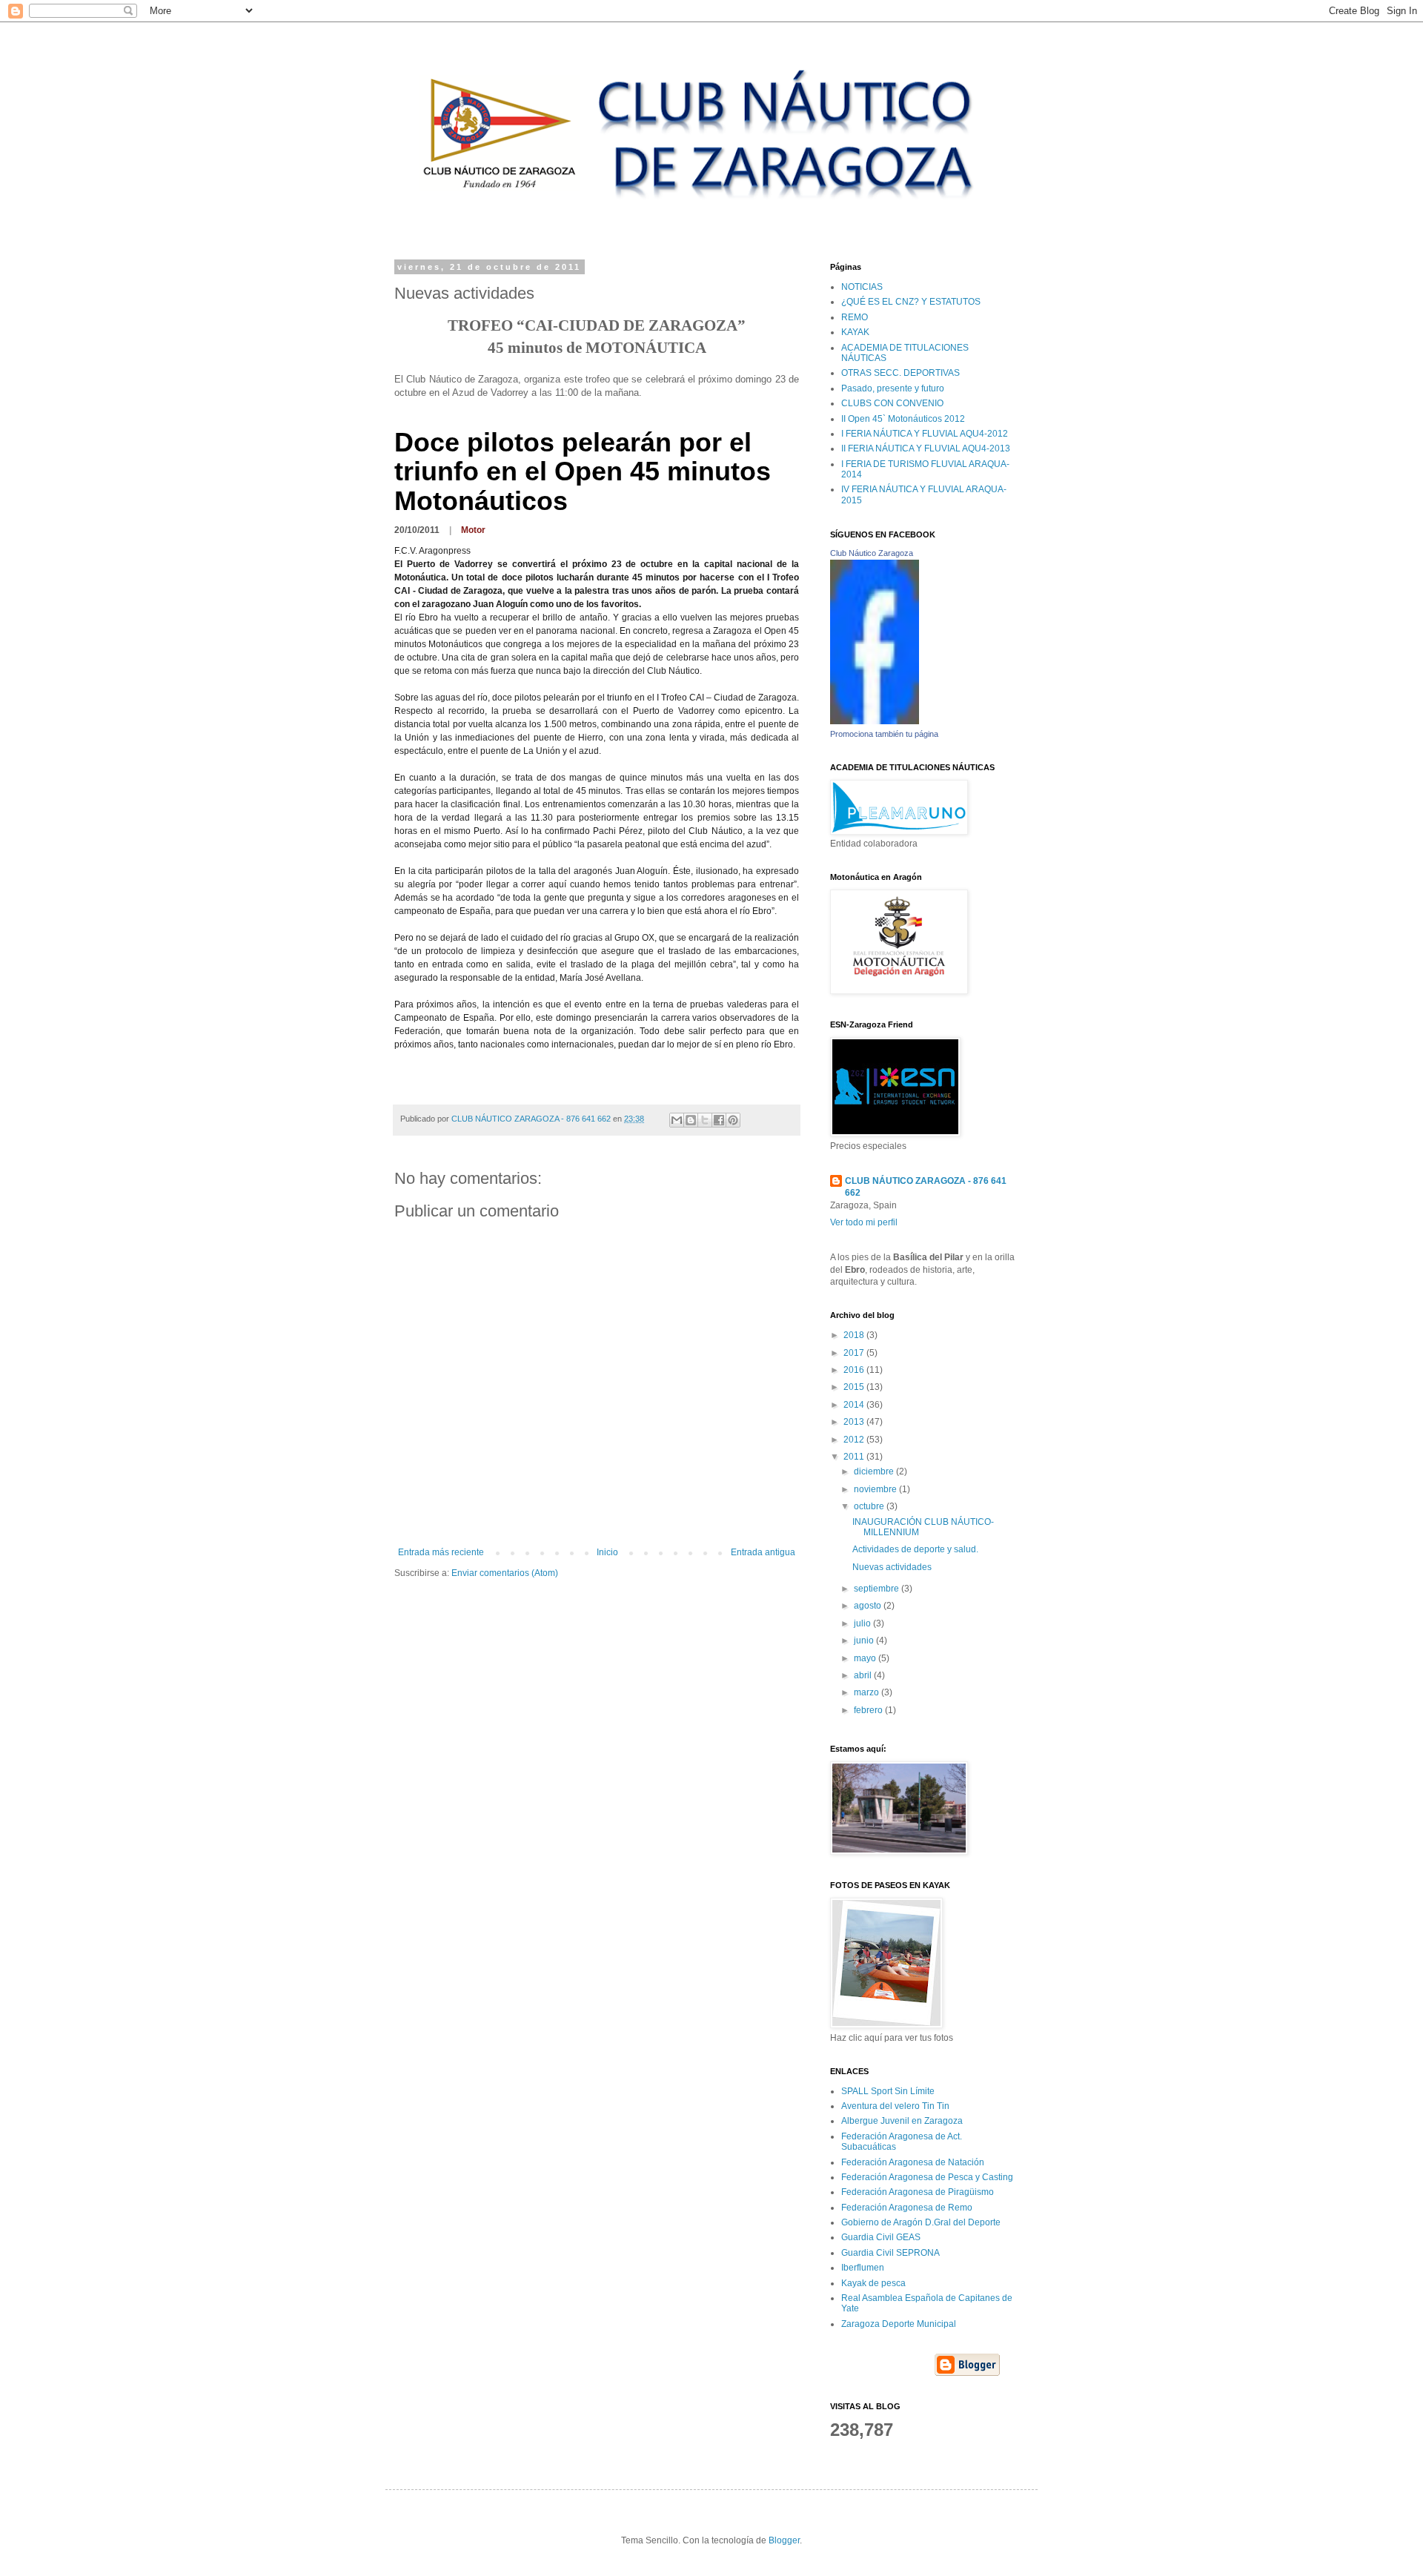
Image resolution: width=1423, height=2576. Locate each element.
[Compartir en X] (705, 1120)
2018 (855, 1335)
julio (863, 1623)
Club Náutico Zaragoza (872, 553)
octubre (870, 1506)
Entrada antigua (763, 1552)
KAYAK (855, 332)
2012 (855, 1440)
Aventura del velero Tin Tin (895, 2106)
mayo (866, 1658)
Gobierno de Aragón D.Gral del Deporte (921, 2222)
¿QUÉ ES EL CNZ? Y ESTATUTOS (911, 302)
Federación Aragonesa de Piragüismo (918, 2192)
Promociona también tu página (884, 734)
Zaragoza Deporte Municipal (899, 2324)
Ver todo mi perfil (864, 1222)
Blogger (784, 2540)
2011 (855, 1457)
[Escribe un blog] (691, 1120)
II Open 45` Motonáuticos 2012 (903, 419)
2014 (855, 1405)
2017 (855, 1353)
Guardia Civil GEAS (881, 2237)
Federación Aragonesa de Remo (907, 2208)
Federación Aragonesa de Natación (913, 2162)
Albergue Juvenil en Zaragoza (902, 2121)
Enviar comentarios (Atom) (505, 1573)
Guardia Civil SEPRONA (890, 2253)
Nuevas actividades (892, 1567)
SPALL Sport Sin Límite (888, 2091)
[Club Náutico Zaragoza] (875, 721)
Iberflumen (863, 2268)
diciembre (875, 1471)
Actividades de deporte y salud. (915, 1549)
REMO (855, 317)
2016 (855, 1370)
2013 (855, 1422)
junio (865, 1640)
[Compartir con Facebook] (719, 1120)
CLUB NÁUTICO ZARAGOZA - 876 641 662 (926, 1187)
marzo (868, 1692)
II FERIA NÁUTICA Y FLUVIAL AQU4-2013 (926, 448)
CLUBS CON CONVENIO (892, 403)
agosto (869, 1606)
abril (864, 1675)
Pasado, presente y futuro (893, 388)
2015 (855, 1387)
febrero (869, 1710)
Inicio (607, 1552)
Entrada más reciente (441, 1552)
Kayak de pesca (873, 2283)
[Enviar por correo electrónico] (677, 1120)
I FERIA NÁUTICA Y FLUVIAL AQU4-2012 (925, 434)
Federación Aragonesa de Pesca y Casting (927, 2177)
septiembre (878, 1589)
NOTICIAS (862, 287)
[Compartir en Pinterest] (733, 1120)
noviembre (876, 1489)
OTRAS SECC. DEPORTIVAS (900, 373)
